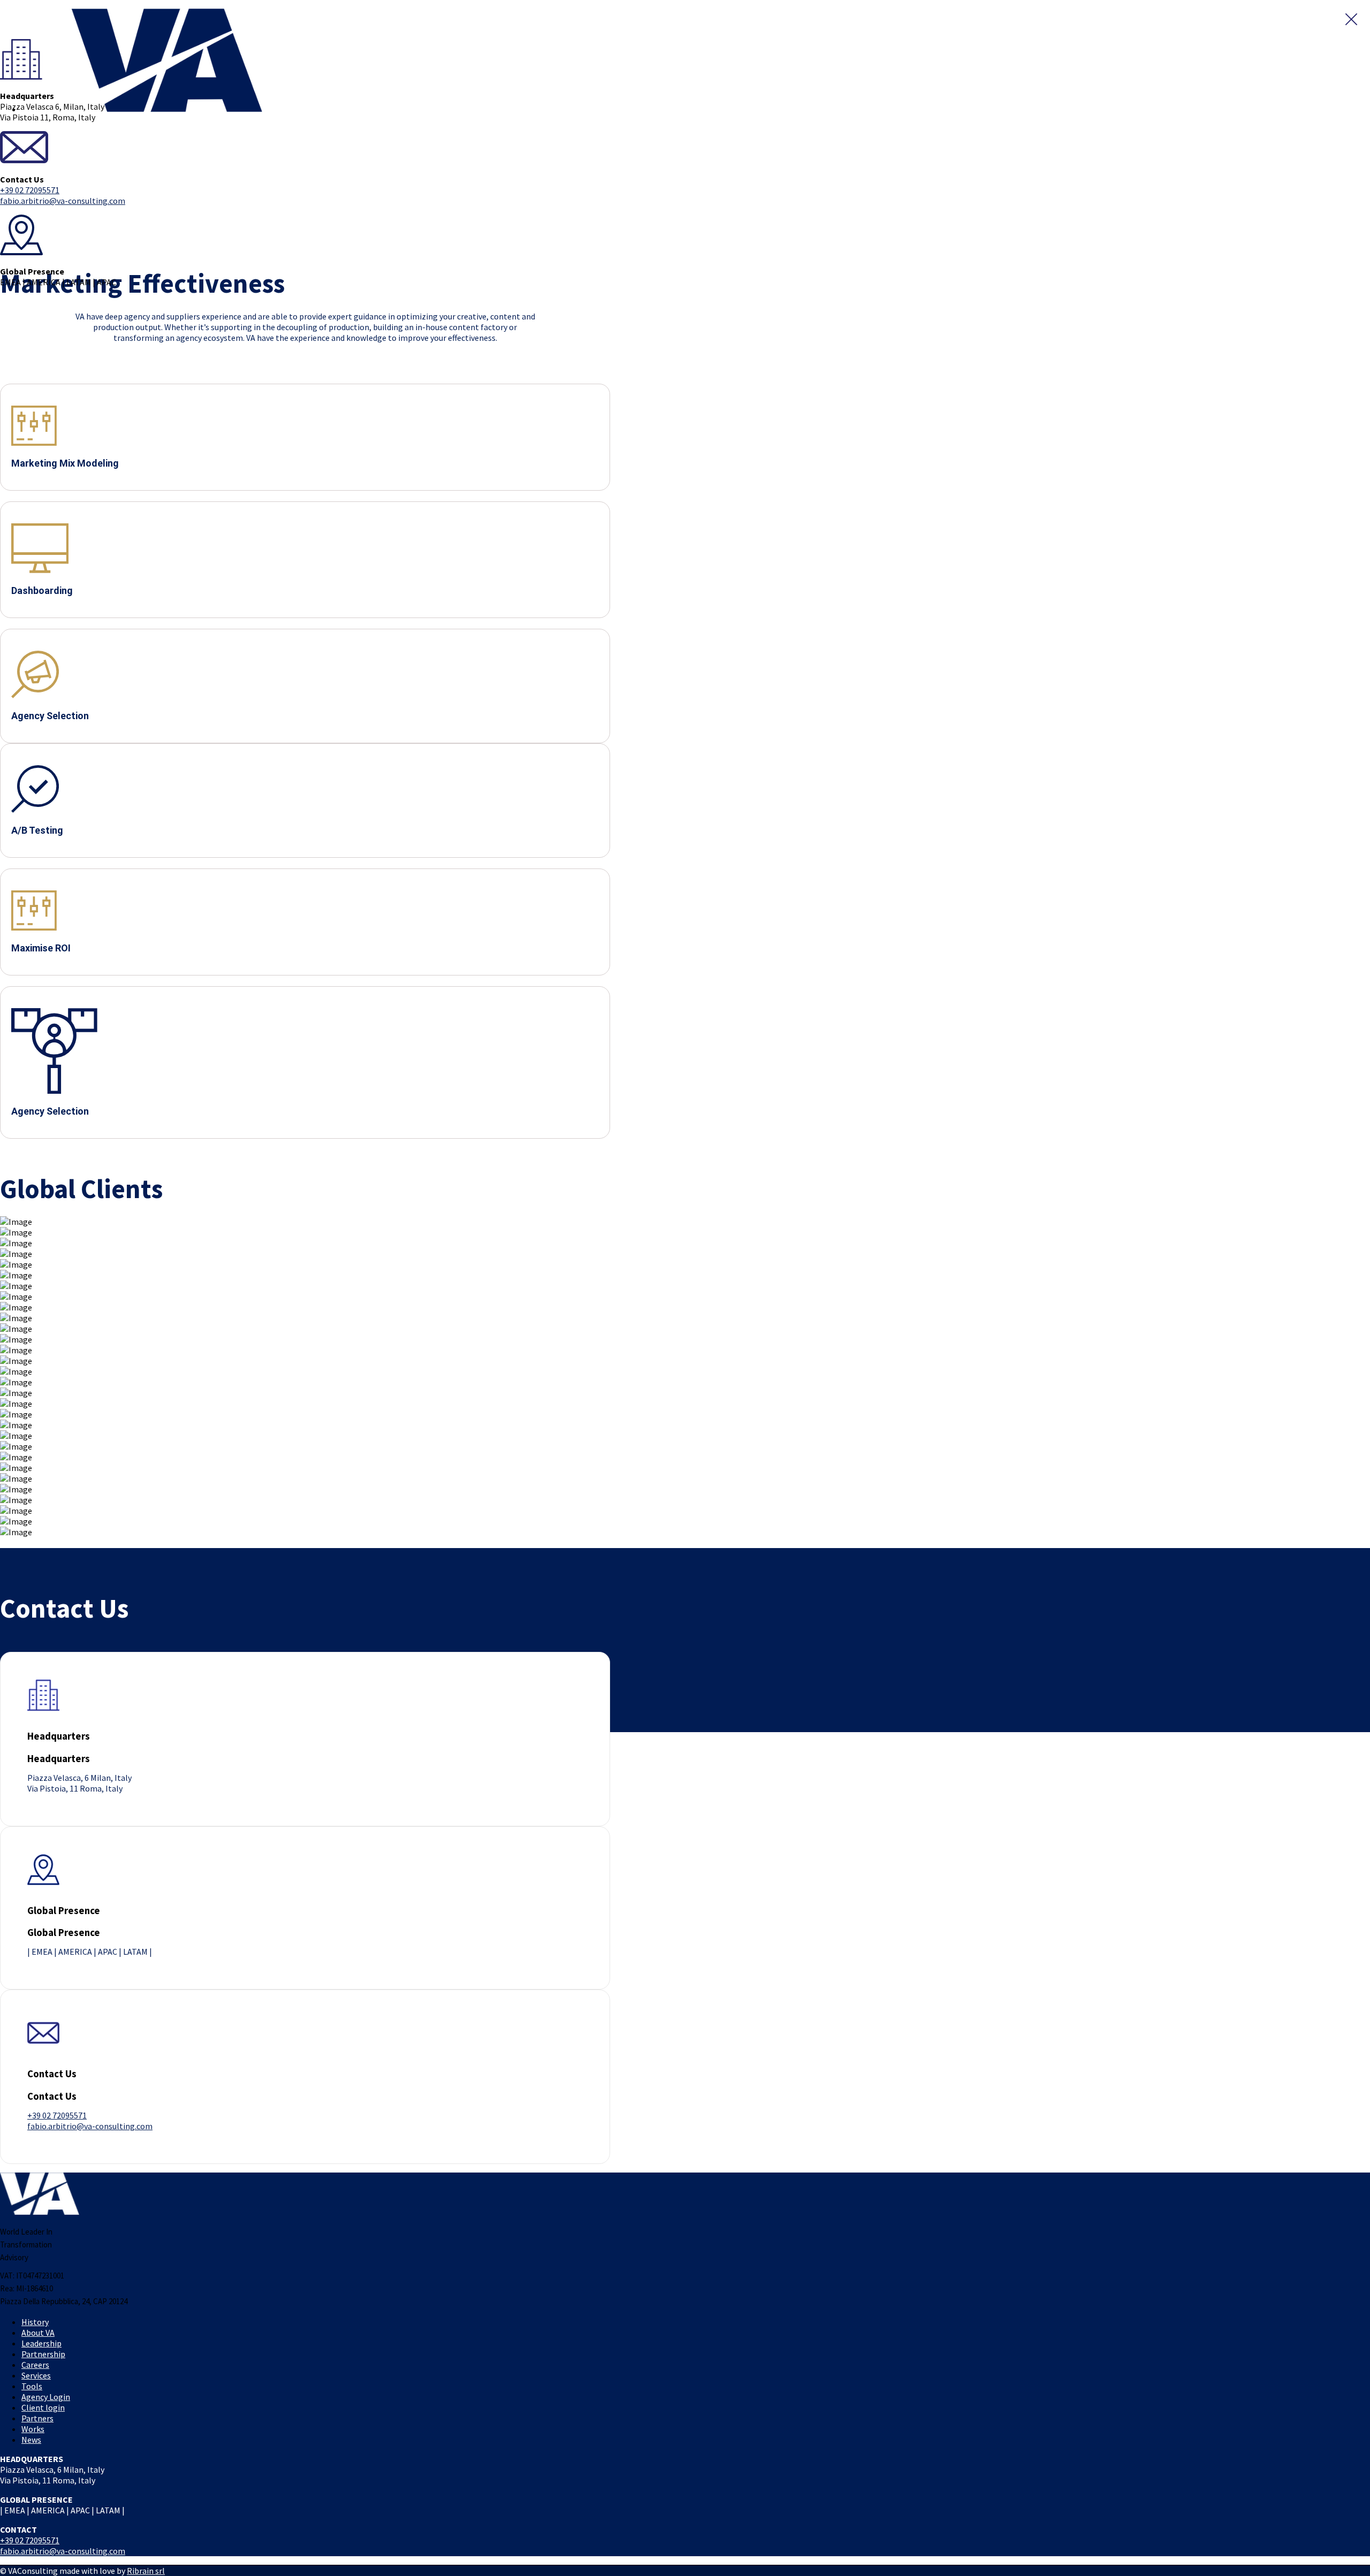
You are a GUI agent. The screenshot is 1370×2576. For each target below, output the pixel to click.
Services (36, 2375)
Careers (35, 2365)
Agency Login (46, 2397)
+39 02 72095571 (30, 190)
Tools (32, 2386)
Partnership (43, 2354)
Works (33, 2429)
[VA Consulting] (32, 34)
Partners (37, 2418)
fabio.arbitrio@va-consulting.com (63, 201)
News (31, 2440)
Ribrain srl (146, 2571)
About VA (38, 2333)
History (35, 2322)
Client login (43, 2407)
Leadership (41, 2343)
